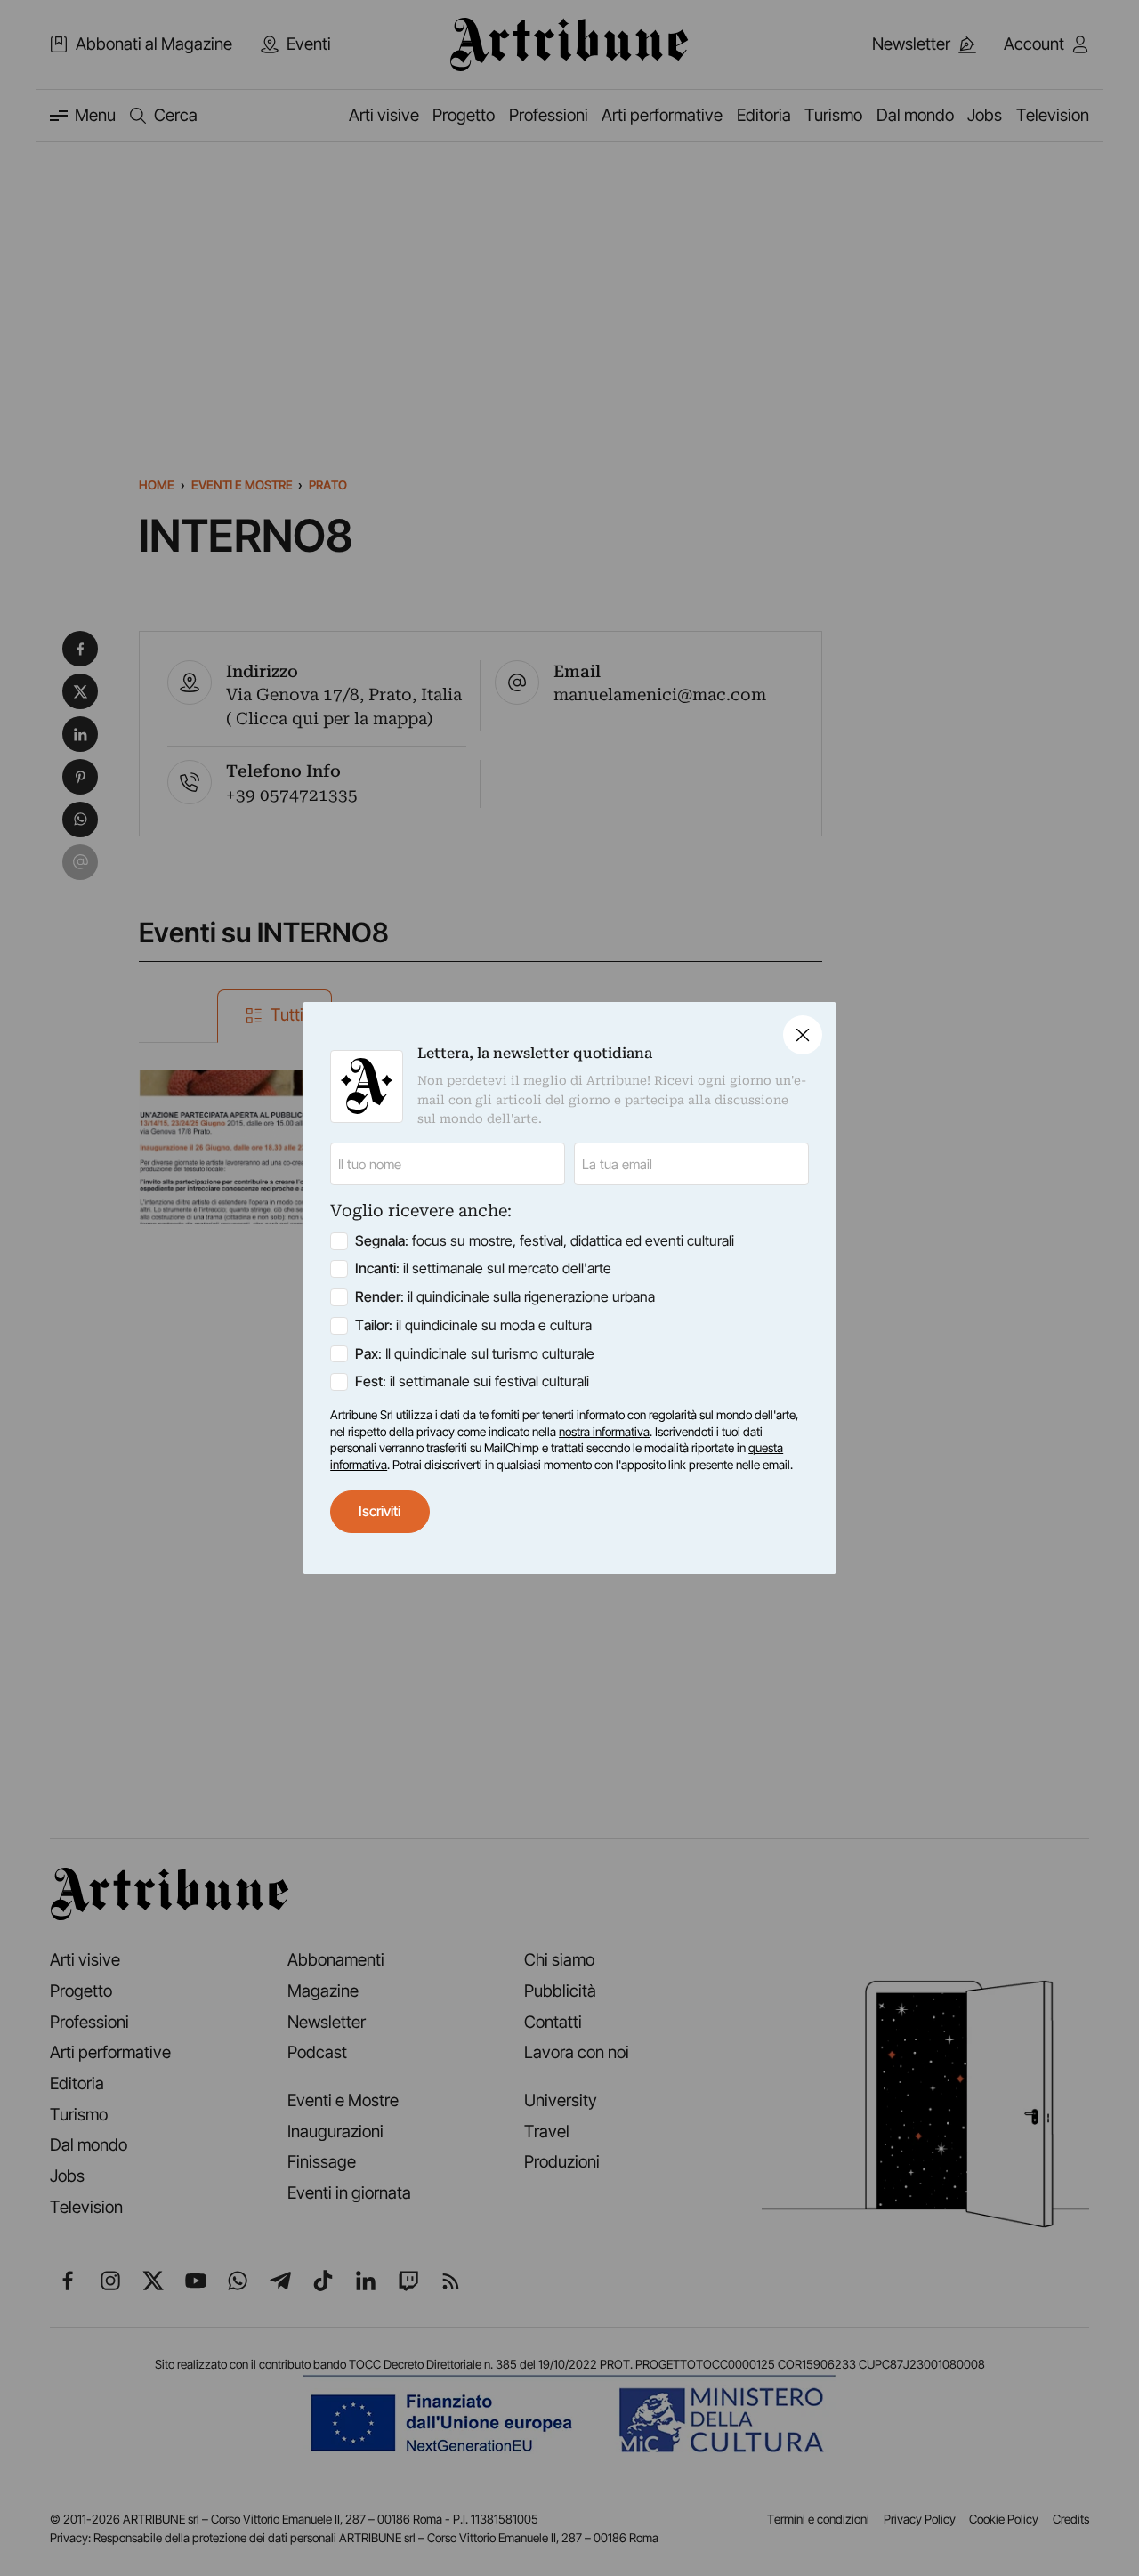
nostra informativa (604, 1432)
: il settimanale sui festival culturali (472, 1381)
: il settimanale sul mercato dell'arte (483, 1268)
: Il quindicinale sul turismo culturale (475, 1354)
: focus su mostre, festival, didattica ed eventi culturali (545, 1241)
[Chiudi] (803, 1035)
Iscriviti (380, 1511)
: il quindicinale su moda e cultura (473, 1325)
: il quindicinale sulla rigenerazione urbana (505, 1297)
